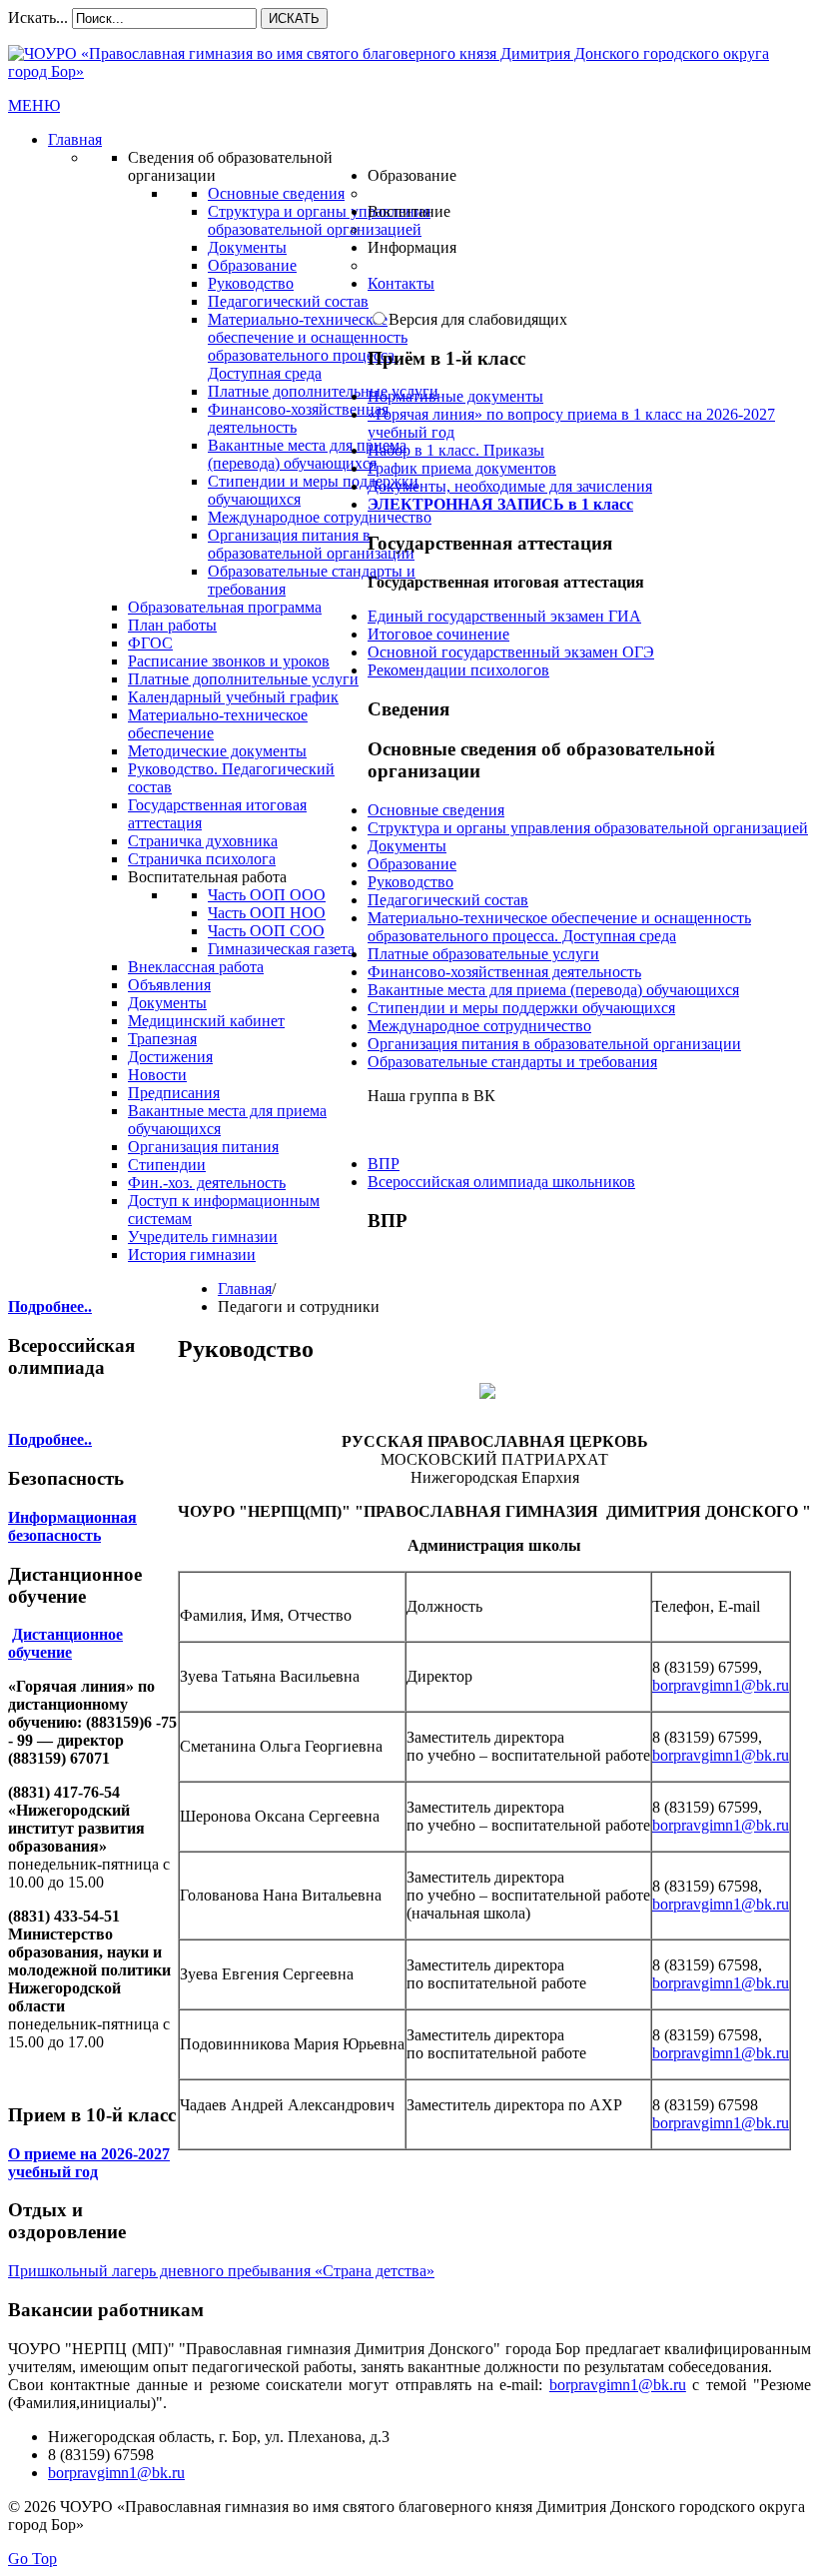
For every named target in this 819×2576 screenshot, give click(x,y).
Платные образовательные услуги (483, 954)
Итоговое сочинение (438, 634)
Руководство (410, 882)
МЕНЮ (34, 105)
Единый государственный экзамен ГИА (504, 616)
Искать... (38, 17)
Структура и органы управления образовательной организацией (588, 828)
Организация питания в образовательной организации (554, 1044)
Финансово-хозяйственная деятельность (504, 972)
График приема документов (462, 468)
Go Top (32, 2559)
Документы (407, 846)
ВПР (384, 1164)
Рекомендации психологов (458, 670)
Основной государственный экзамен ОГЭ (511, 652)
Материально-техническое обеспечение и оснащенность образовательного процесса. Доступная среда (559, 927)
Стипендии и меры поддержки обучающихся (521, 1008)
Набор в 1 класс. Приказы (456, 450)
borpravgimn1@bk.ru (721, 1685)
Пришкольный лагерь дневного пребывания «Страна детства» (221, 2271)
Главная (245, 1288)
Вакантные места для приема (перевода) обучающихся (553, 990)
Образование (412, 864)
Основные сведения (436, 810)
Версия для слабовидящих (478, 319)
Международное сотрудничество (479, 1026)
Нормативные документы (455, 396)
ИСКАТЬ (294, 18)
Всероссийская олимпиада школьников (501, 1182)
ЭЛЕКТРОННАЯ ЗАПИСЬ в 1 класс (500, 504)
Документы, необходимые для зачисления (510, 486)
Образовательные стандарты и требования (512, 1062)
